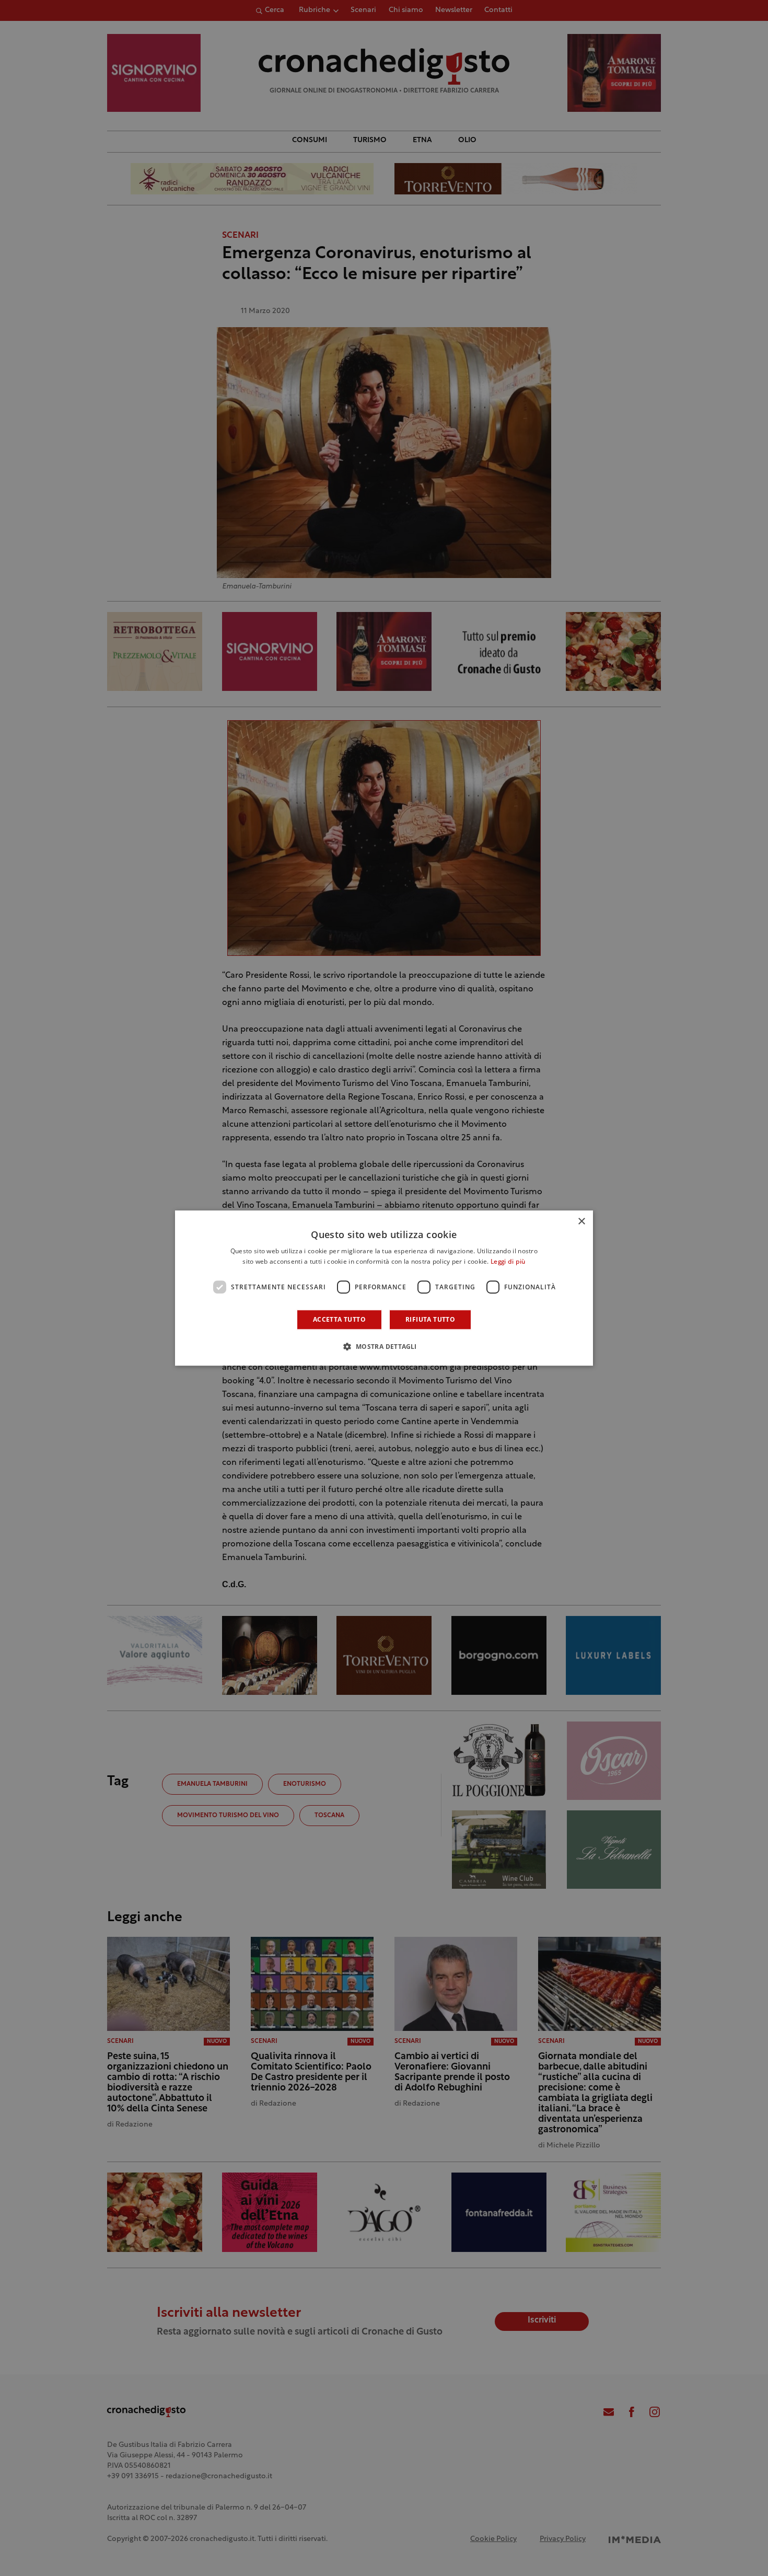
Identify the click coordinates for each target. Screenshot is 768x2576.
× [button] (581, 1222)
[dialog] (384, 1288)
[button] (384, 1346)
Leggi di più (508, 1262)
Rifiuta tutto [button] (430, 1319)
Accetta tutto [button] (339, 1319)
